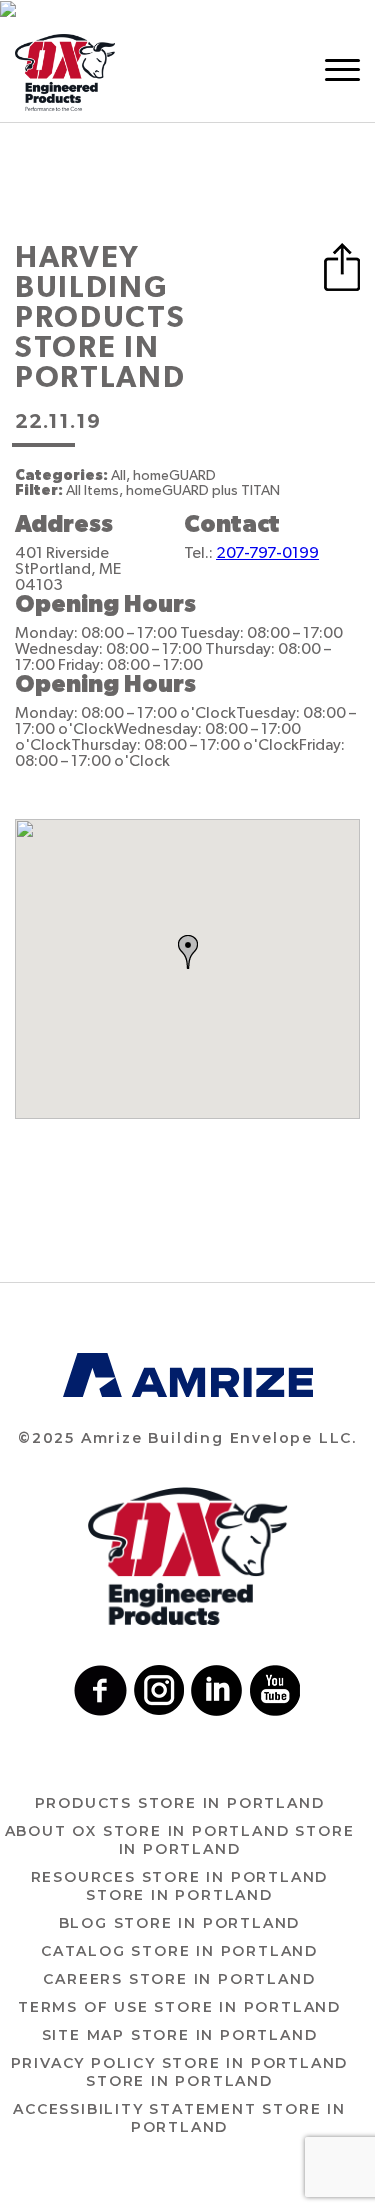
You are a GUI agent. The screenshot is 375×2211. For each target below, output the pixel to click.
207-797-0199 (267, 553)
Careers (179, 1979)
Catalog (179, 1951)
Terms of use (179, 2007)
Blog (180, 1923)
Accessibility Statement (179, 2118)
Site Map (180, 2035)
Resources (180, 1886)
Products (180, 1803)
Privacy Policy (180, 2072)
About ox (180, 1840)
